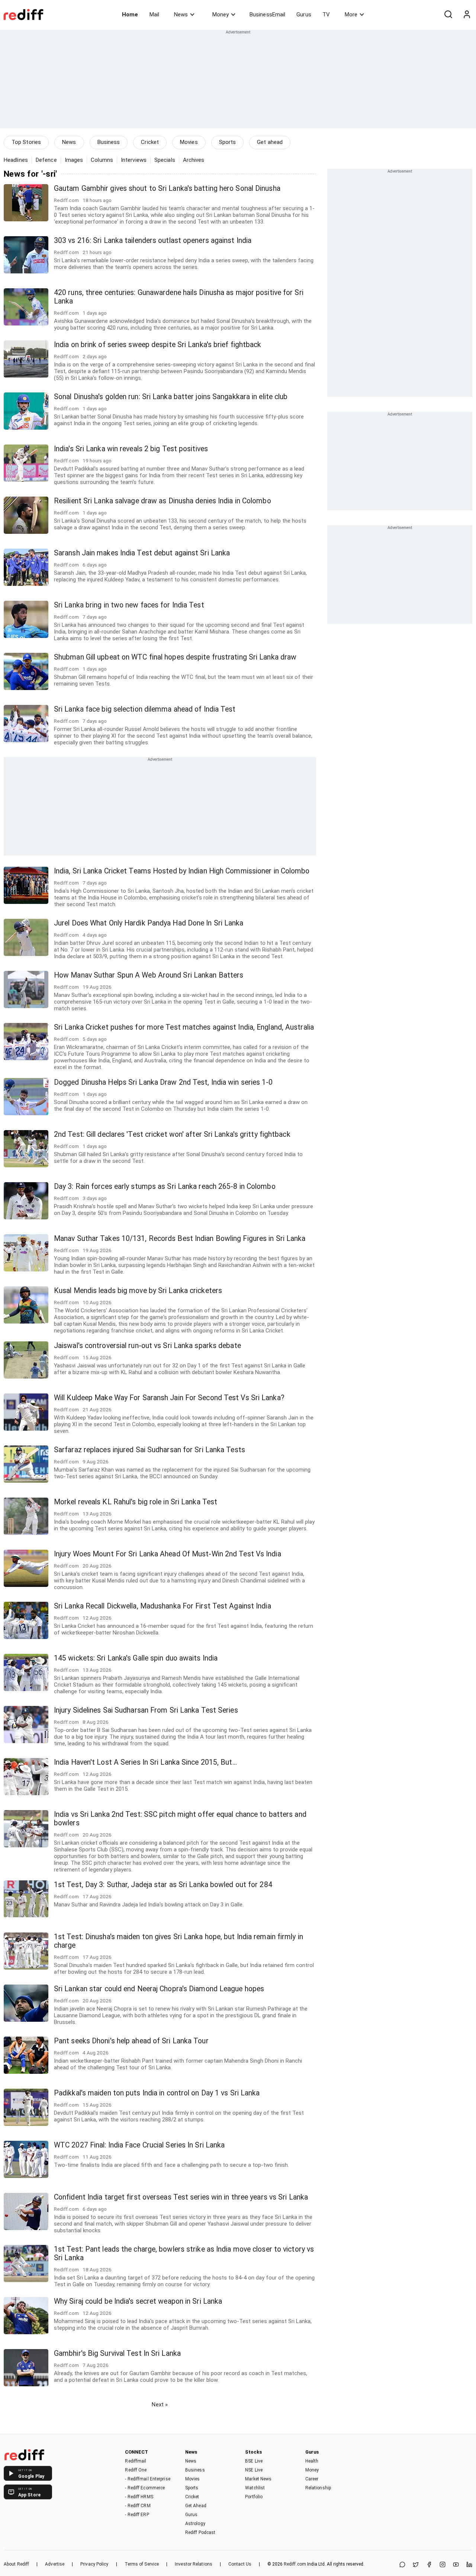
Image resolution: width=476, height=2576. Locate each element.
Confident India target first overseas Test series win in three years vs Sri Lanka (181, 2197)
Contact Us (240, 2564)
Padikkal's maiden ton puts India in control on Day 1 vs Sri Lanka (157, 2093)
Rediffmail (136, 2461)
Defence (46, 160)
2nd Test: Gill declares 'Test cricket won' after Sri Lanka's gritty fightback (172, 1134)
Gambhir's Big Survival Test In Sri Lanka (117, 2353)
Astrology (195, 2524)
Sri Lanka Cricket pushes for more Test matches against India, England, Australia (184, 1027)
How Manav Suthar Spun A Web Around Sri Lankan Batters (149, 975)
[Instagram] (443, 2565)
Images (74, 160)
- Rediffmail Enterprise (147, 2479)
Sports (228, 142)
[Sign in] (467, 15)
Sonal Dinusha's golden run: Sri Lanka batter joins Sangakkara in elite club (171, 397)
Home (130, 15)
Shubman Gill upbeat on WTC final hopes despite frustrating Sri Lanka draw (175, 657)
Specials (165, 160)
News (181, 15)
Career (312, 2479)
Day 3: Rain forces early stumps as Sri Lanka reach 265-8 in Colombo (165, 1186)
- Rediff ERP (137, 2515)
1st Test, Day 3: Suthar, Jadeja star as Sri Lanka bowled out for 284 (163, 1885)
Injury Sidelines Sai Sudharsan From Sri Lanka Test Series (146, 1710)
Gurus (304, 15)
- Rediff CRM (138, 2506)
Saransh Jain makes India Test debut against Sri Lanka (142, 553)
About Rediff (16, 2564)
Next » (160, 2405)
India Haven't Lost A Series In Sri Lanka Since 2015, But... (145, 1762)
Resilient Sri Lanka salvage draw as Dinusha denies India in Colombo (163, 501)
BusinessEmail (267, 15)
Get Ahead (196, 2506)
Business (109, 142)
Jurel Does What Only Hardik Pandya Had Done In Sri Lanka (149, 923)
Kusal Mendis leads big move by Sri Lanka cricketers (138, 1291)
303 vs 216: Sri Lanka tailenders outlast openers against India (153, 240)
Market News (258, 2479)
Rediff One (136, 2470)
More (351, 15)
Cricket (150, 142)
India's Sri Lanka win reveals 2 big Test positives (131, 449)
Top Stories (26, 142)
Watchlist (255, 2488)
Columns (102, 160)
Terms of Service (142, 2564)
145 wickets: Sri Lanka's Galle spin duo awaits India (136, 1658)
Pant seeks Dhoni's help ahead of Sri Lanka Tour (131, 2041)
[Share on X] (416, 2565)
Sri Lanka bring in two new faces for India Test (129, 605)
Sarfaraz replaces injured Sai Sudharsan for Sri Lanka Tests (149, 1450)
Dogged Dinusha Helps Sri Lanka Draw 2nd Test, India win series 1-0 (163, 1082)
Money (221, 15)
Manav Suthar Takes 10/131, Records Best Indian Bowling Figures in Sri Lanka (180, 1239)
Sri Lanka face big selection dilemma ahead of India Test (145, 709)
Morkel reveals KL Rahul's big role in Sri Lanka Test (136, 1502)
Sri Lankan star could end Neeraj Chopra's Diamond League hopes (159, 1989)
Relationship (318, 2488)
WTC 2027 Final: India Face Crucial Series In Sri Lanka (139, 2145)
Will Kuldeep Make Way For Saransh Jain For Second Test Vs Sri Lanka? (169, 1398)
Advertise (55, 2564)
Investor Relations (194, 2564)
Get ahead (270, 142)
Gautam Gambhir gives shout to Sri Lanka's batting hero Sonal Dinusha (167, 188)
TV (326, 15)
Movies (189, 142)
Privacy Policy (94, 2564)
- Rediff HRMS (139, 2497)
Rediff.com (295, 2564)
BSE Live (254, 2461)
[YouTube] (456, 2565)
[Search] (448, 15)
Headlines (16, 160)
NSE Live (254, 2470)
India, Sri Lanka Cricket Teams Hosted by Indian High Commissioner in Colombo (182, 871)
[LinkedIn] (469, 2565)
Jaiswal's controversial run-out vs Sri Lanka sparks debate (147, 1346)
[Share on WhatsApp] (402, 2565)
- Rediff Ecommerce (145, 2488)
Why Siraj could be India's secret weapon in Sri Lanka (138, 2301)
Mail (154, 15)
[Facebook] (429, 2565)
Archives (194, 160)
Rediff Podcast (200, 2532)
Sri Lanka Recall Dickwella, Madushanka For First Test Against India (163, 1606)
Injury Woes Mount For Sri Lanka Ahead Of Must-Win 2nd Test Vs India (168, 1554)
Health (312, 2461)
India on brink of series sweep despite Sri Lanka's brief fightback (158, 345)
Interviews (134, 160)
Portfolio (254, 2497)
